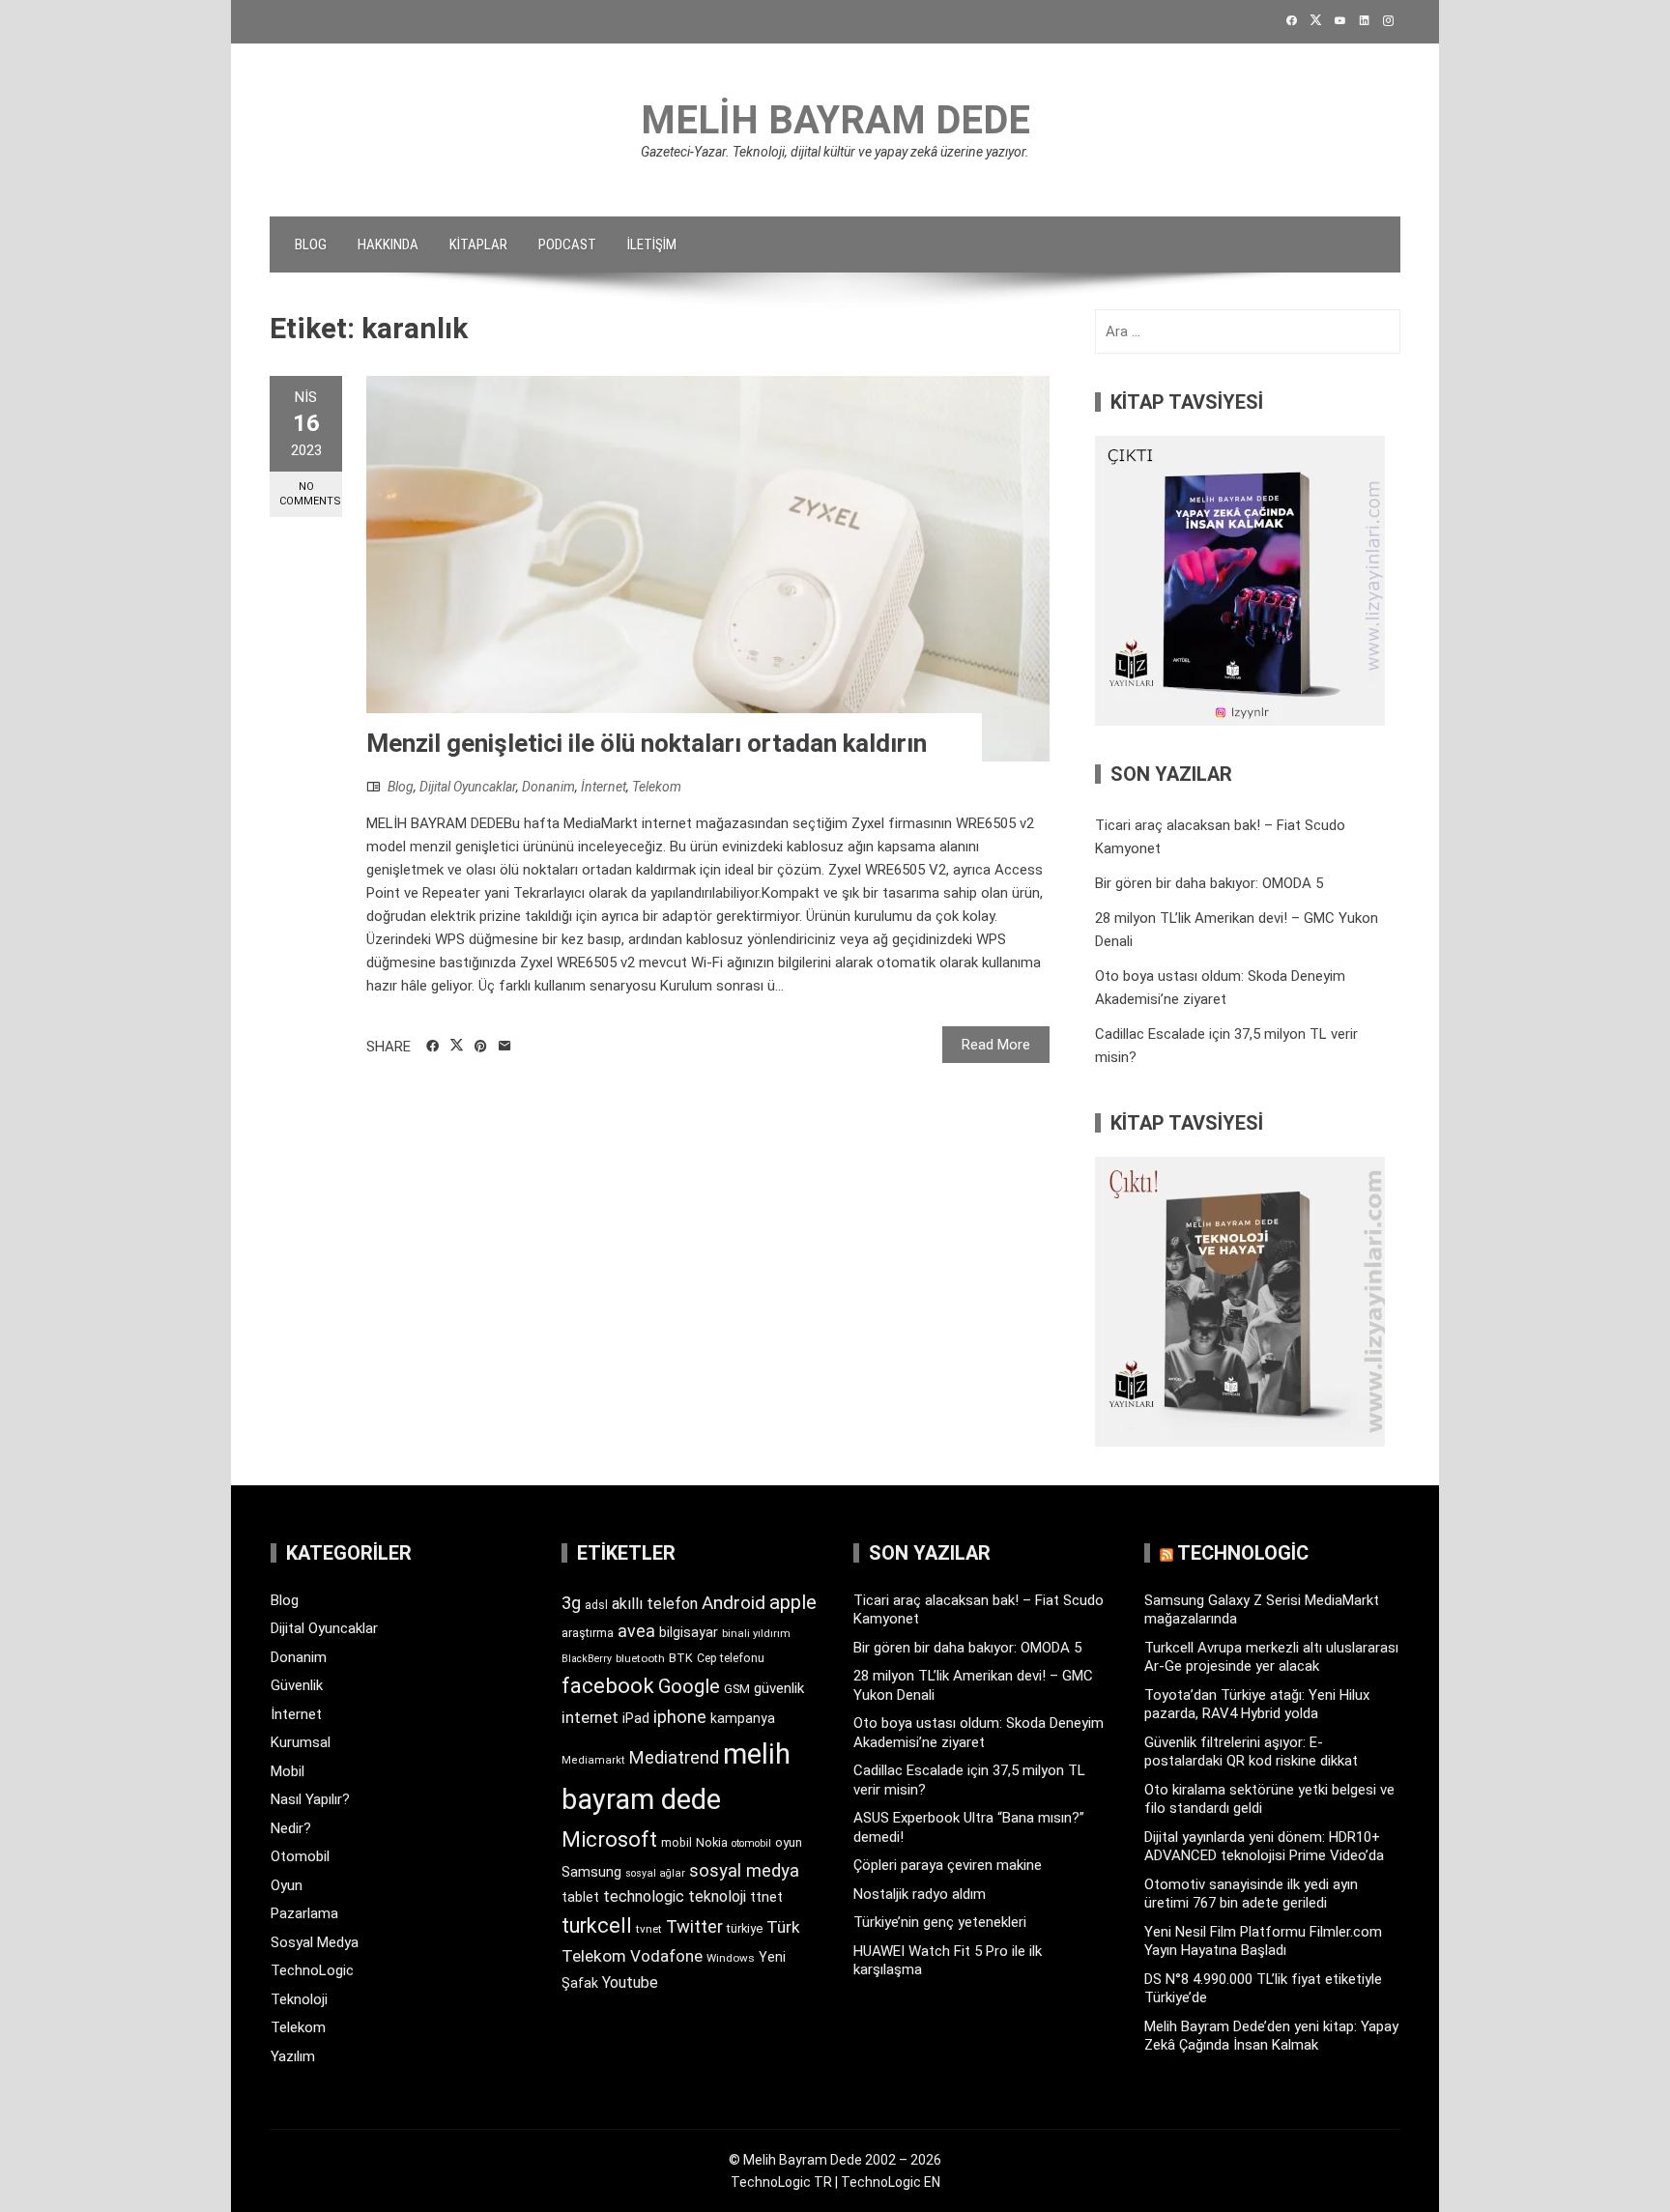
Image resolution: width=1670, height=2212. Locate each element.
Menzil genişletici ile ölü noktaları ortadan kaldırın (647, 743)
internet (590, 1718)
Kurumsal (301, 1742)
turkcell (597, 1925)
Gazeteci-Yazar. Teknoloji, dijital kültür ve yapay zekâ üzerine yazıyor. (835, 152)
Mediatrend (674, 1757)
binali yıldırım (756, 1634)
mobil (677, 1843)
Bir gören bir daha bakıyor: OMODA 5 (1209, 883)
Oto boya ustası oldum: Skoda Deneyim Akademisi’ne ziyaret (979, 1733)
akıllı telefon (655, 1604)
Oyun (287, 1885)
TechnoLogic (312, 1970)
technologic (644, 1896)
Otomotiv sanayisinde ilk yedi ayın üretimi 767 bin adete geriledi (1251, 1894)
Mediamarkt (593, 1760)
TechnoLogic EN (891, 2182)
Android (734, 1603)
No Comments (310, 494)
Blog (311, 244)
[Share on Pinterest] (481, 1047)
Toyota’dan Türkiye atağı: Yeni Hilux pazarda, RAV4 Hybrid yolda (1257, 1705)
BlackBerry (587, 1659)
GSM (737, 1689)
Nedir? (291, 1828)
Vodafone (666, 1956)
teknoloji (717, 1896)
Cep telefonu (731, 1658)
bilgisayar (689, 1632)
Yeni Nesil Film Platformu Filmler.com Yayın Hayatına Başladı (1263, 1941)
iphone (680, 1717)
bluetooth (640, 1658)
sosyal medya (744, 1870)
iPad (636, 1718)
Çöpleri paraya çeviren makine (948, 1865)
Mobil (288, 1771)
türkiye (745, 1928)
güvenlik (779, 1688)
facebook (608, 1685)
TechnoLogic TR (781, 2182)
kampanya (743, 1718)
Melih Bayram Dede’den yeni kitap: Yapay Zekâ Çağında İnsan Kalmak (1271, 2036)
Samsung (591, 1872)
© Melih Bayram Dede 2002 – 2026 (835, 2160)
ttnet (766, 1897)
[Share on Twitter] (457, 1046)
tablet (580, 1897)
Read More (996, 1045)
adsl (596, 1605)
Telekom (657, 787)
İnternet (604, 787)
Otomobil (300, 1856)
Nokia (712, 1842)
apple (793, 1602)
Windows (731, 1958)
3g (571, 1603)
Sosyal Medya (315, 1942)
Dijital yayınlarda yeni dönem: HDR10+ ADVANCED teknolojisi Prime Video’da (1264, 1847)
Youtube (630, 1982)
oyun (789, 1842)
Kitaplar (478, 244)
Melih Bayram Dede (835, 120)
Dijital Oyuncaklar (468, 787)
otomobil (751, 1843)
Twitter (694, 1926)
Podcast (567, 244)
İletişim (652, 244)
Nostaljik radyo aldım (920, 1894)
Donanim (548, 787)
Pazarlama (304, 1913)
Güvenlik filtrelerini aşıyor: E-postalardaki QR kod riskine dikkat (1251, 1752)
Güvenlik (297, 1685)
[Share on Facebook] (432, 1047)
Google (689, 1686)
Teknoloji (299, 1999)
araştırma (588, 1633)
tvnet (649, 1929)
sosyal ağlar (655, 1873)
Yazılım (293, 2056)
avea (636, 1631)
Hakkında (388, 244)
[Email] (505, 1047)
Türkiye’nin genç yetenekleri (940, 1922)
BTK (681, 1658)
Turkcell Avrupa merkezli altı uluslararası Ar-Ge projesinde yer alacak (1271, 1657)
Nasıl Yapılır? (310, 1799)
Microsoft (609, 1839)
